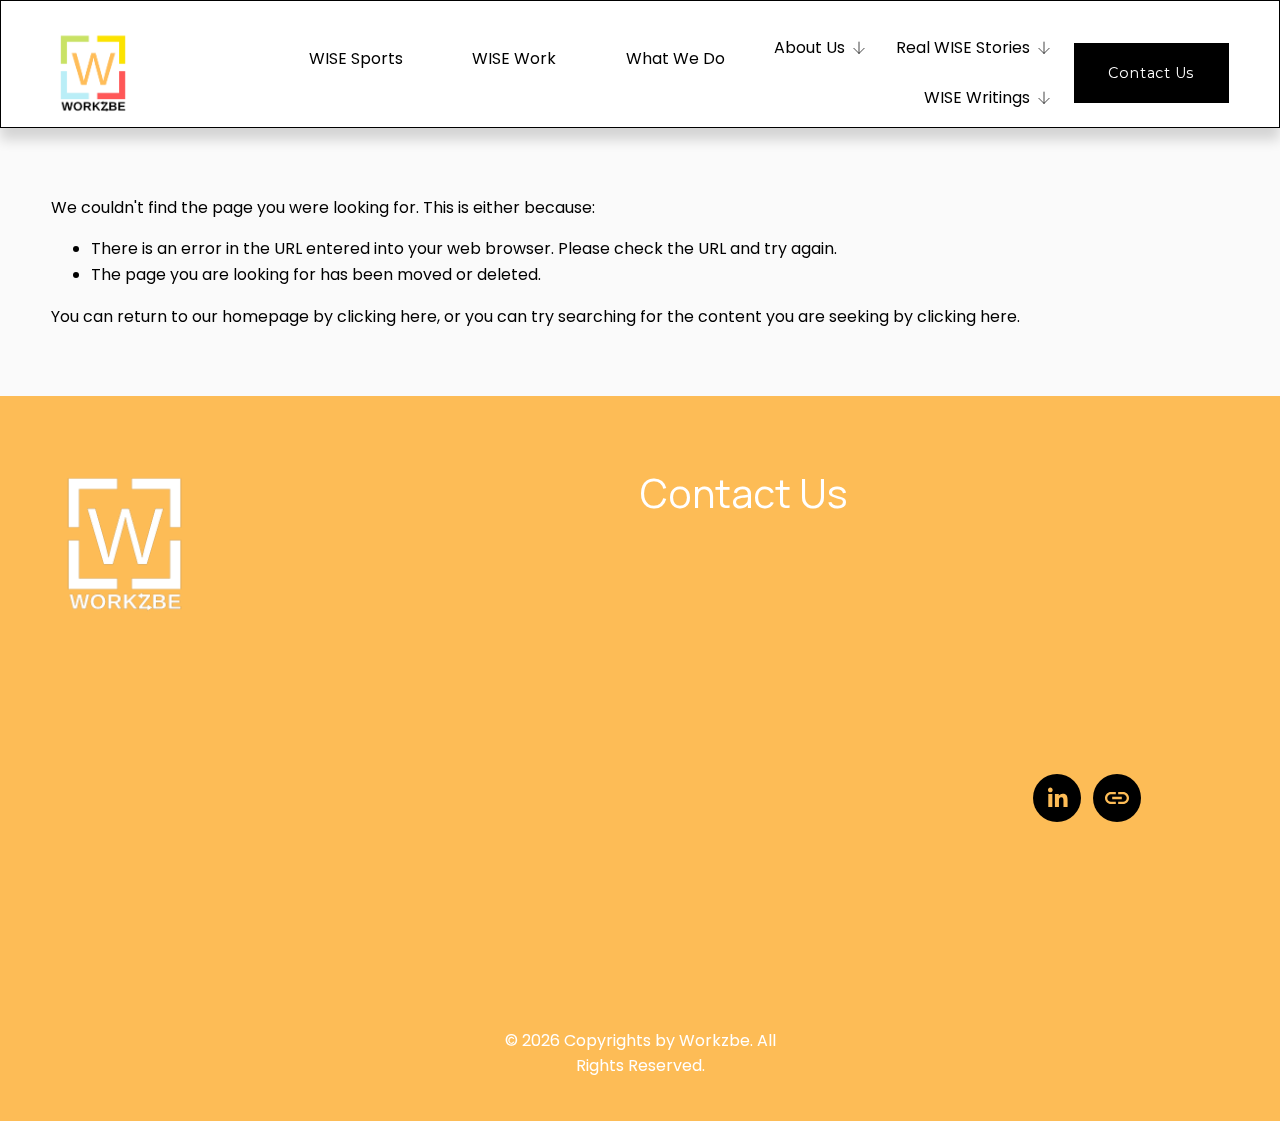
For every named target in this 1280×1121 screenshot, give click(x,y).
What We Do (675, 58)
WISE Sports (356, 58)
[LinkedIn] (1057, 798)
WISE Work (514, 58)
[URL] (1117, 798)
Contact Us (1151, 73)
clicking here (387, 316)
